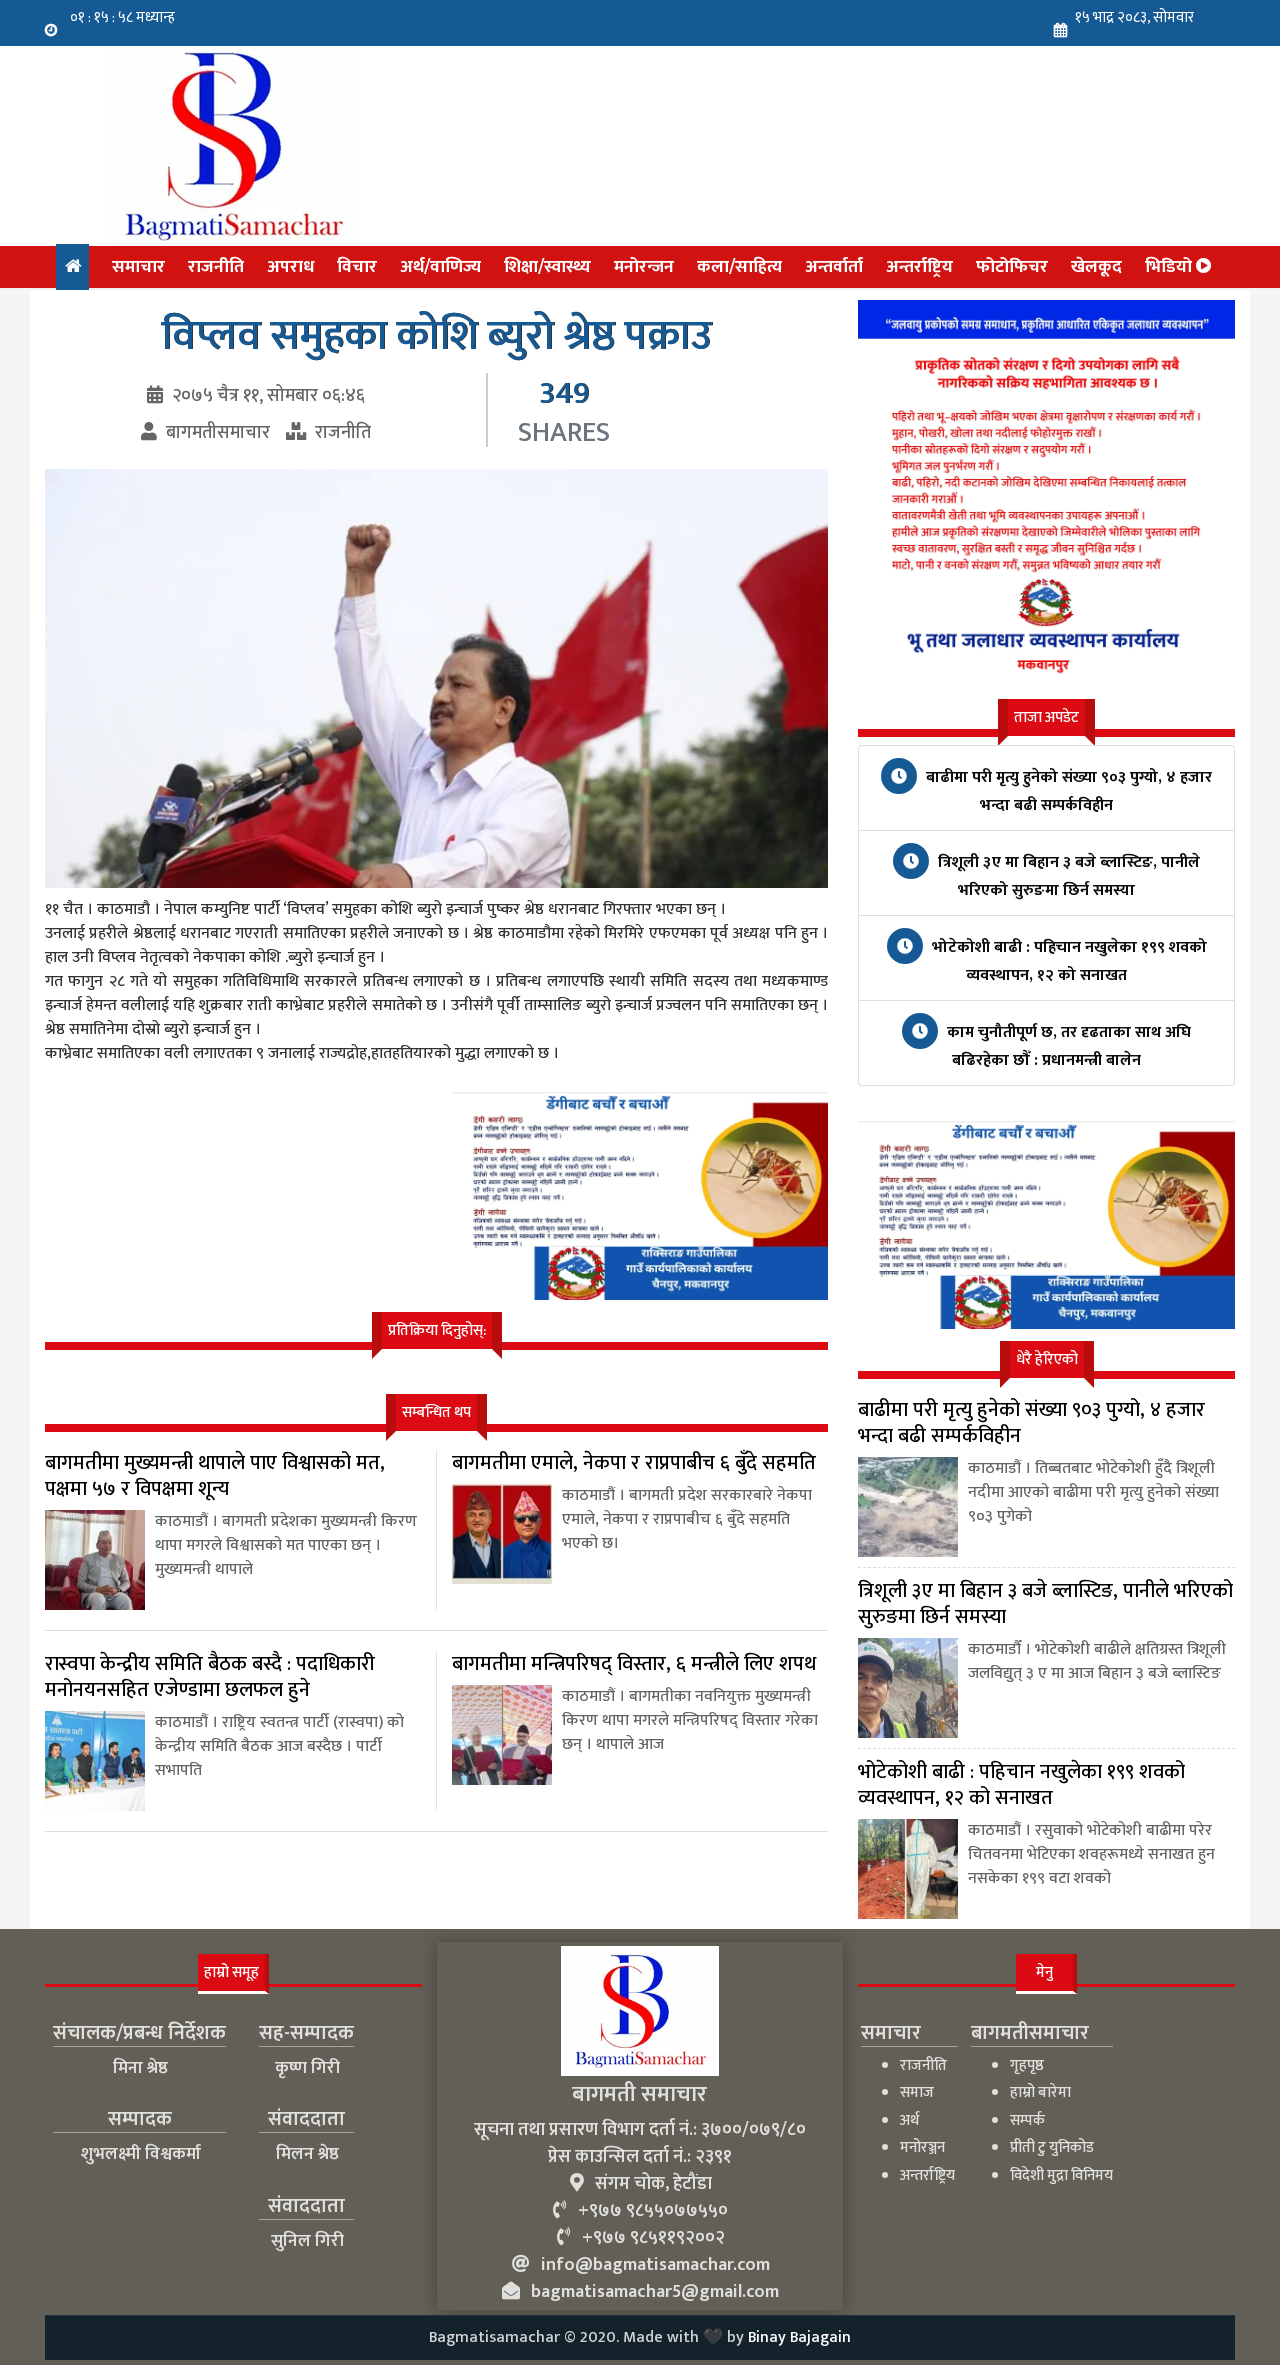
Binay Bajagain (799, 2337)
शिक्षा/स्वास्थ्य (547, 266)
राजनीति (216, 266)
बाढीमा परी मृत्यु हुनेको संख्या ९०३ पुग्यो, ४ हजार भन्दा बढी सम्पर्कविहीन (1067, 791)
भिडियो (1170, 266)
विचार (357, 266)
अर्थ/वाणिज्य (440, 266)
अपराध (290, 266)
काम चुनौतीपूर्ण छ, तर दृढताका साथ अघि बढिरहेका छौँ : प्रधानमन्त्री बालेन (1067, 1046)
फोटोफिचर (1012, 266)
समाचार (138, 266)
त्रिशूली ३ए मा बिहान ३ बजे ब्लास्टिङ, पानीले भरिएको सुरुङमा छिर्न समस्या (1067, 876)
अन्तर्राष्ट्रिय (919, 266)
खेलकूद (1096, 266)
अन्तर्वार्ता (834, 266)
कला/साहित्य (739, 266)
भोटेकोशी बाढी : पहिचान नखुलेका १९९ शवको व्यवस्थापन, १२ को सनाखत (1067, 961)
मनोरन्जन (644, 266)
